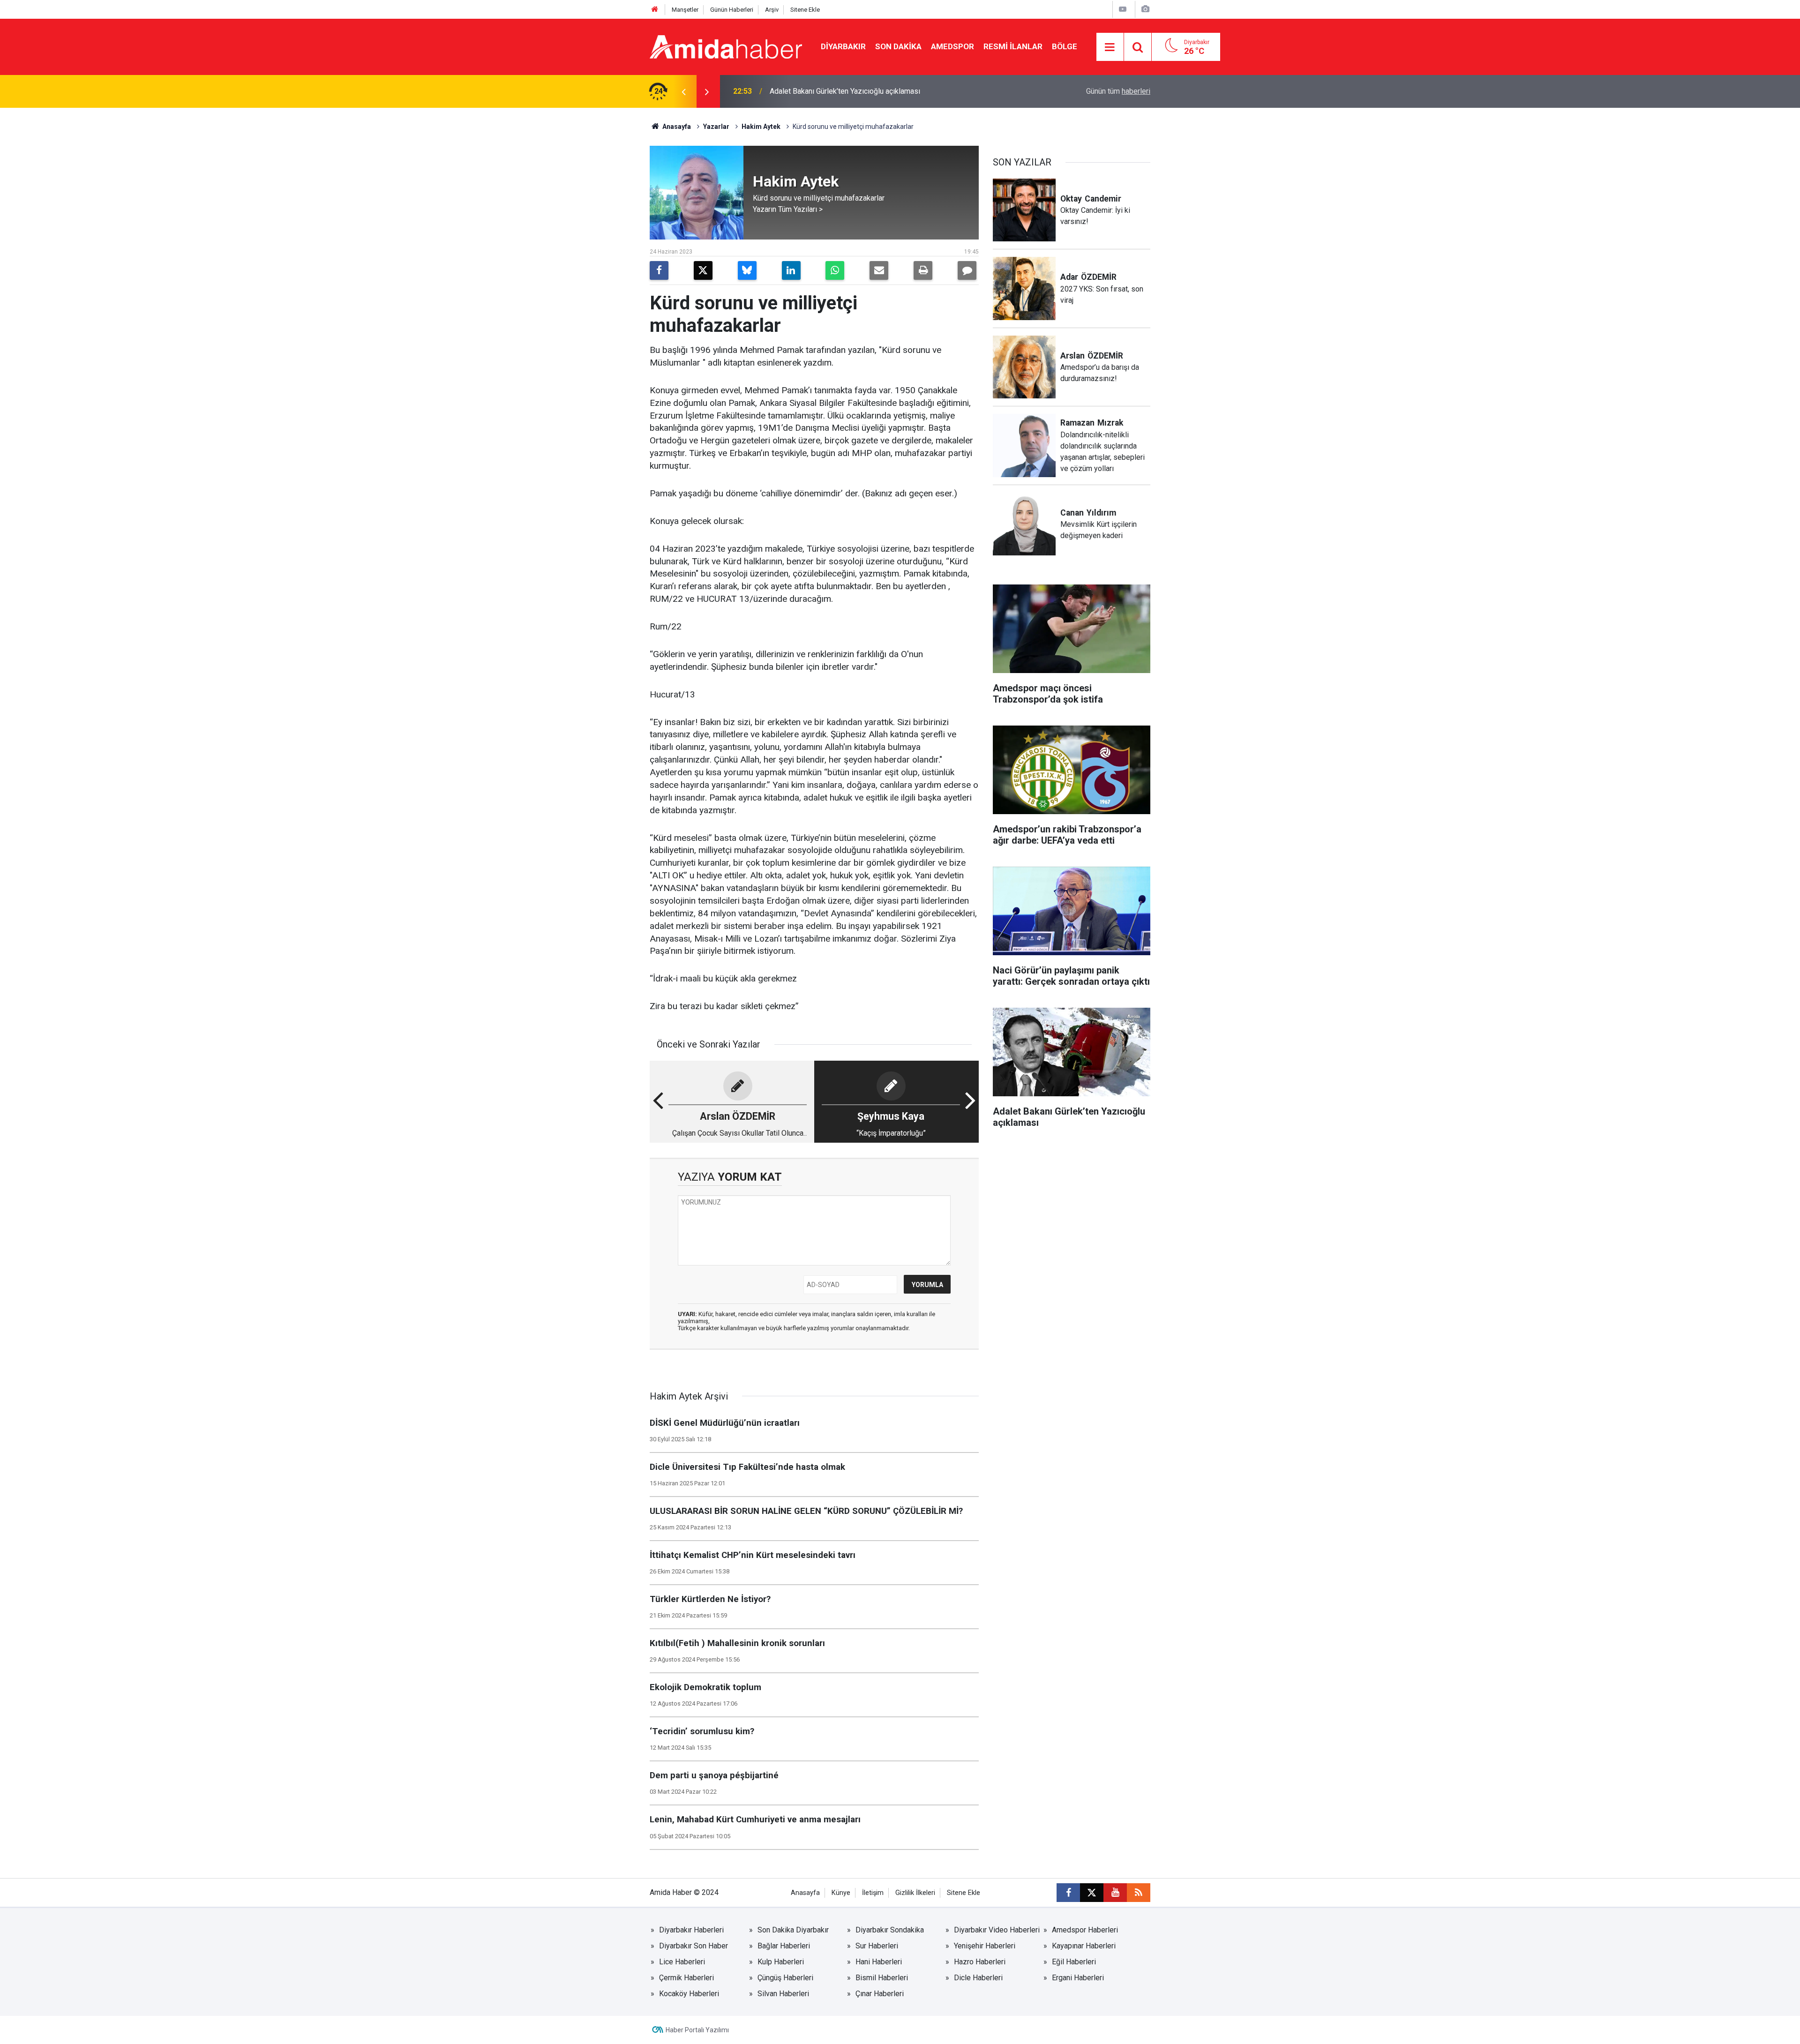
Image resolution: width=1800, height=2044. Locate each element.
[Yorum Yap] (967, 270)
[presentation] (683, 91)
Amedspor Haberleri (1085, 1930)
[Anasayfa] (655, 10)
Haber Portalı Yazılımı (697, 2030)
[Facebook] (659, 270)
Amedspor (952, 46)
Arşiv (772, 10)
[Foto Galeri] (1145, 9)
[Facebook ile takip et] (1068, 1893)
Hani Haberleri (879, 1962)
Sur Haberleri (877, 1946)
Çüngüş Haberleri (785, 1978)
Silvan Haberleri (783, 1994)
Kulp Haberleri (781, 1962)
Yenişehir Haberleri (985, 1946)
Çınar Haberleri (880, 1994)
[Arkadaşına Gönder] (879, 270)
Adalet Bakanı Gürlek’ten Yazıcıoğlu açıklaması (845, 91)
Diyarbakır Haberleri (691, 1930)
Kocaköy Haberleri (689, 1994)
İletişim (873, 1893)
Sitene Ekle (805, 10)
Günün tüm (1118, 91)
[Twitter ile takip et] (1092, 1893)
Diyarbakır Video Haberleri (997, 1930)
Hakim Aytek (761, 127)
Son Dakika (898, 46)
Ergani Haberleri (1078, 1978)
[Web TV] (1123, 9)
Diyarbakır (843, 46)
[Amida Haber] (726, 46)
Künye (841, 1893)
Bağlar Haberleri (784, 1946)
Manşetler (685, 10)
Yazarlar (716, 127)
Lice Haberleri (682, 1962)
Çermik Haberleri (686, 1978)
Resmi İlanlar (1013, 46)
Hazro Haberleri (980, 1962)
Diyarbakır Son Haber (694, 1946)
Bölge (1065, 46)
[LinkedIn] (791, 270)
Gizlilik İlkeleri (915, 1893)
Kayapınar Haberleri (1084, 1946)
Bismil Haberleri (882, 1978)
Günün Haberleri (732, 10)
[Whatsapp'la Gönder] (835, 270)
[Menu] (1110, 47)
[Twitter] (703, 270)
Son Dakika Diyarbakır (793, 1930)
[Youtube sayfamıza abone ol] (1115, 1893)
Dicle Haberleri (978, 1978)
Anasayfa (676, 127)
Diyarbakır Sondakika (890, 1930)
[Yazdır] (923, 270)
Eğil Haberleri (1074, 1962)
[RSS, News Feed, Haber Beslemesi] (1139, 1893)
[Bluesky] (747, 270)
